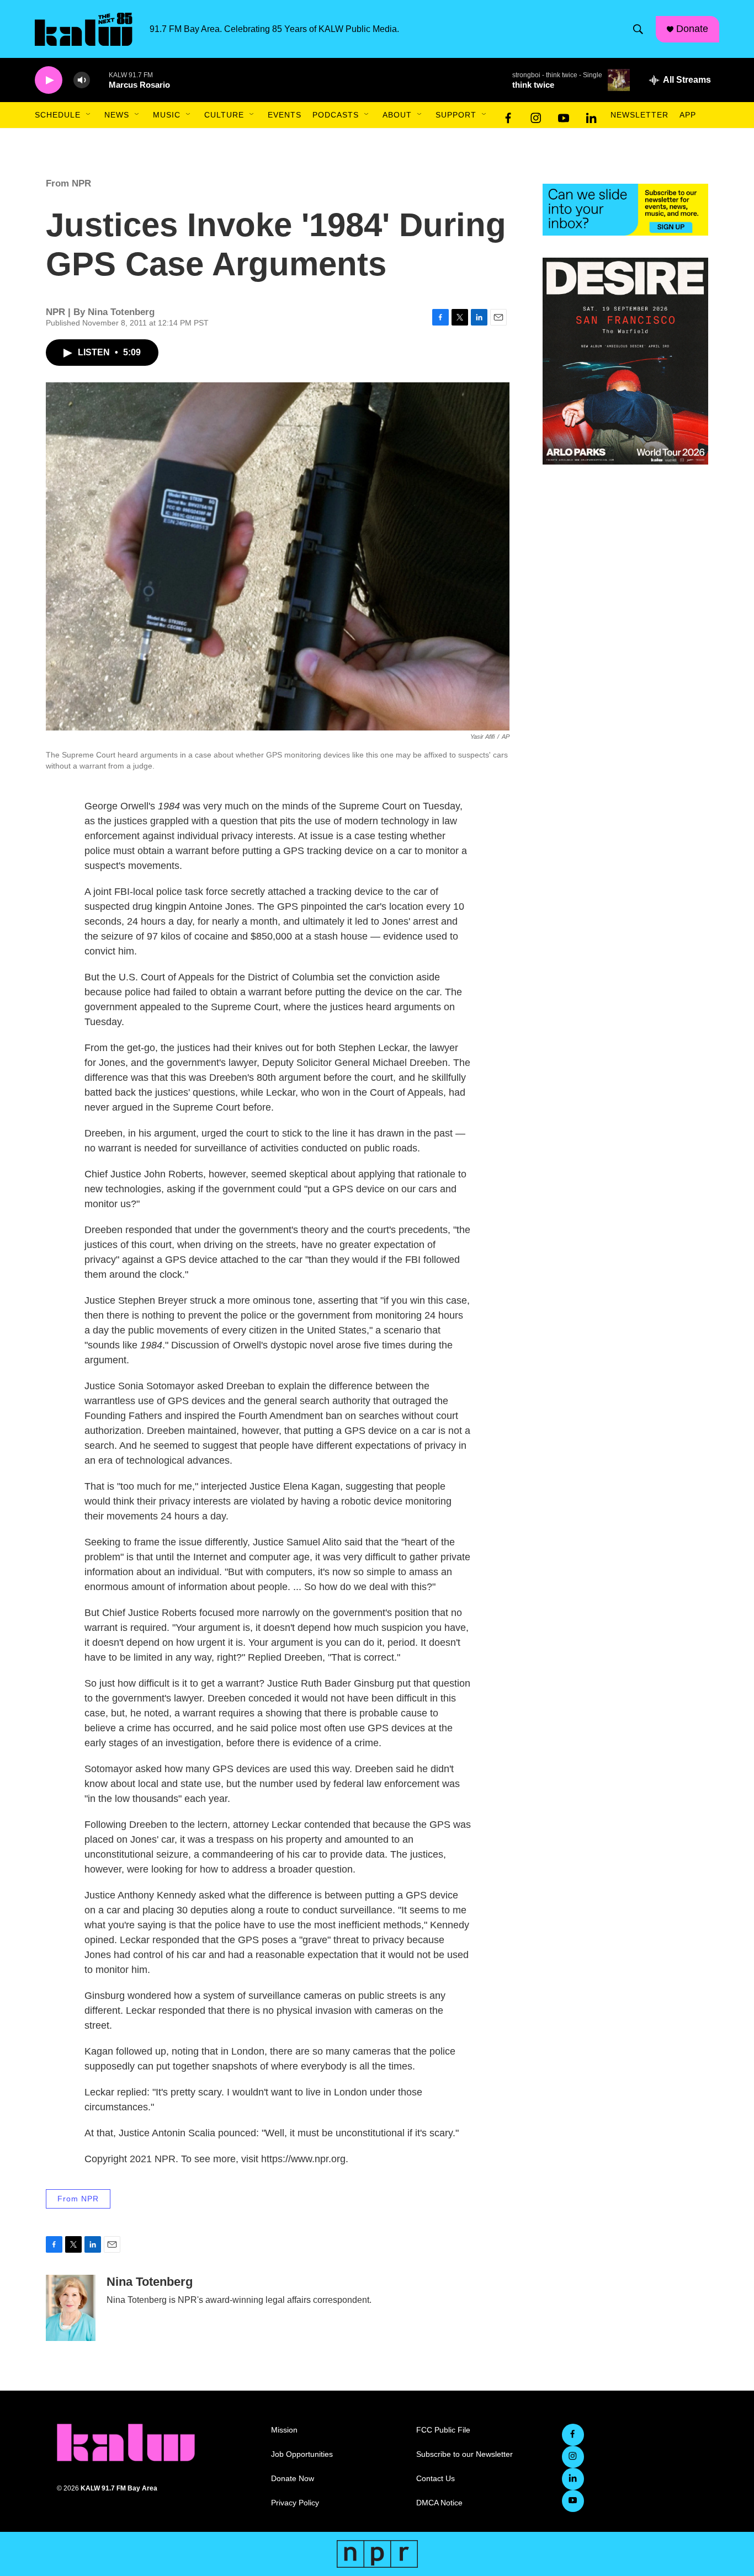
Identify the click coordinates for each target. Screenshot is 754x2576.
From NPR (68, 183)
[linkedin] (591, 115)
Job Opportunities (302, 2454)
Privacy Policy (295, 2503)
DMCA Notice (439, 2503)
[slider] (99, 80)
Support (456, 115)
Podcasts (336, 115)
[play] (49, 80)
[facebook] (508, 115)
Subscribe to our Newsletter (464, 2454)
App (688, 115)
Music (167, 115)
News (117, 115)
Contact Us (436, 2479)
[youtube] (564, 115)
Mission (284, 2430)
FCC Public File (443, 2430)
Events (285, 115)
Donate (692, 29)
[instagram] (536, 115)
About (397, 115)
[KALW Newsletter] (625, 210)
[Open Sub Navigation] (89, 115)
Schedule (58, 115)
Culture (224, 115)
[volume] (82, 80)
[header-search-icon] (638, 29)
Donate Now (293, 2479)
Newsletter (639, 115)
